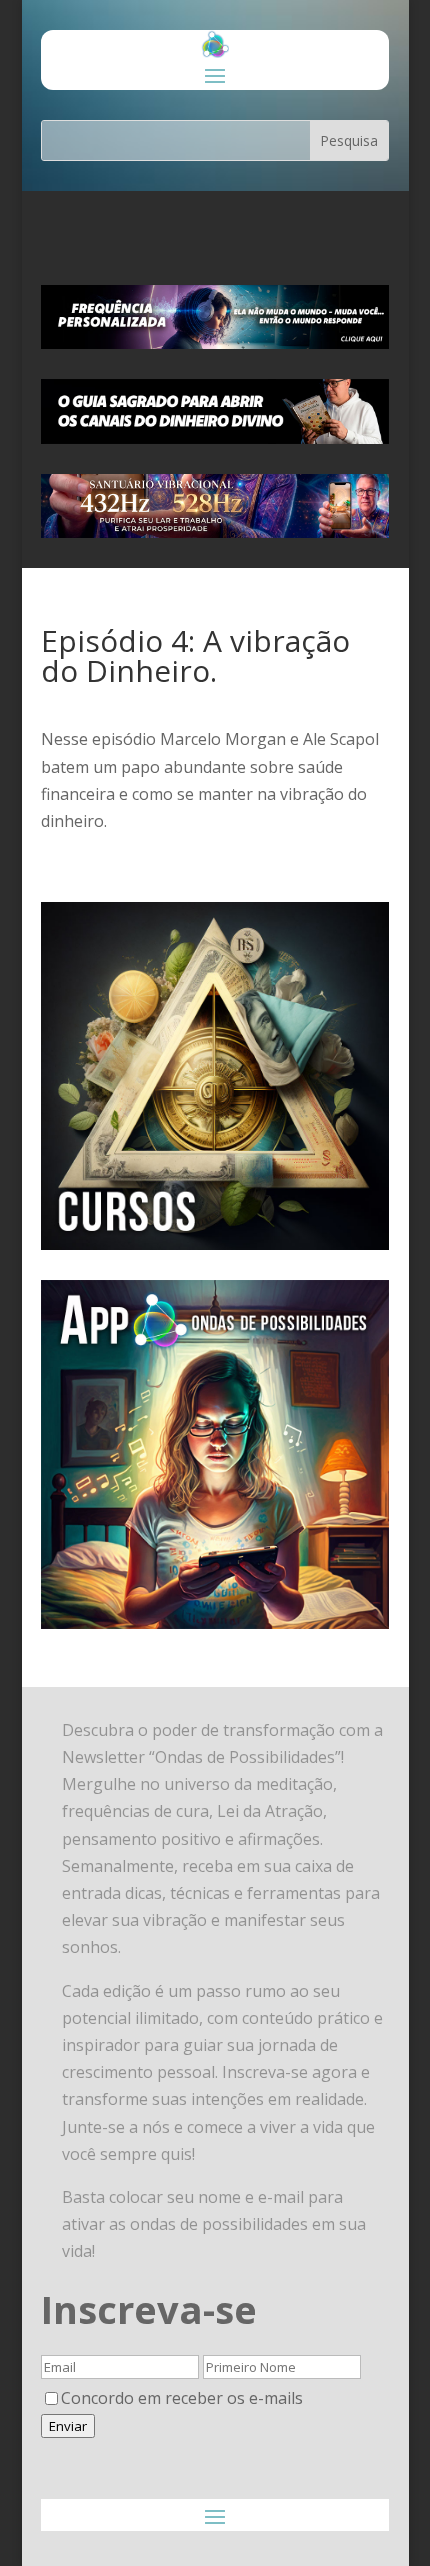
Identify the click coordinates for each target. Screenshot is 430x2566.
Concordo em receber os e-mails (182, 2398)
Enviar (68, 2426)
